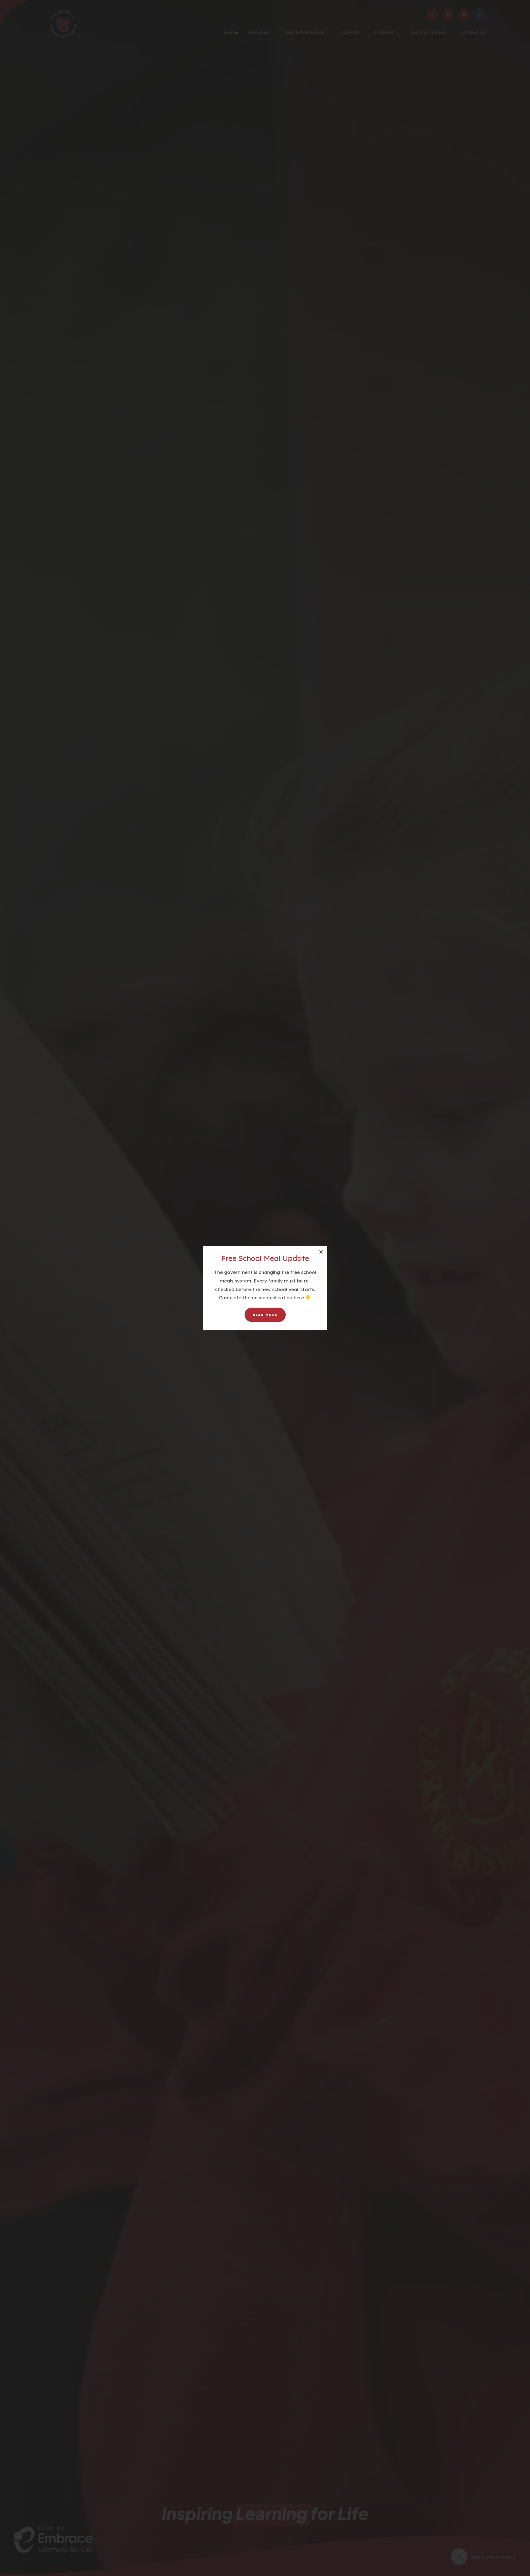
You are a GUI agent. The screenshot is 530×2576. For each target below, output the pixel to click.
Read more (265, 1315)
